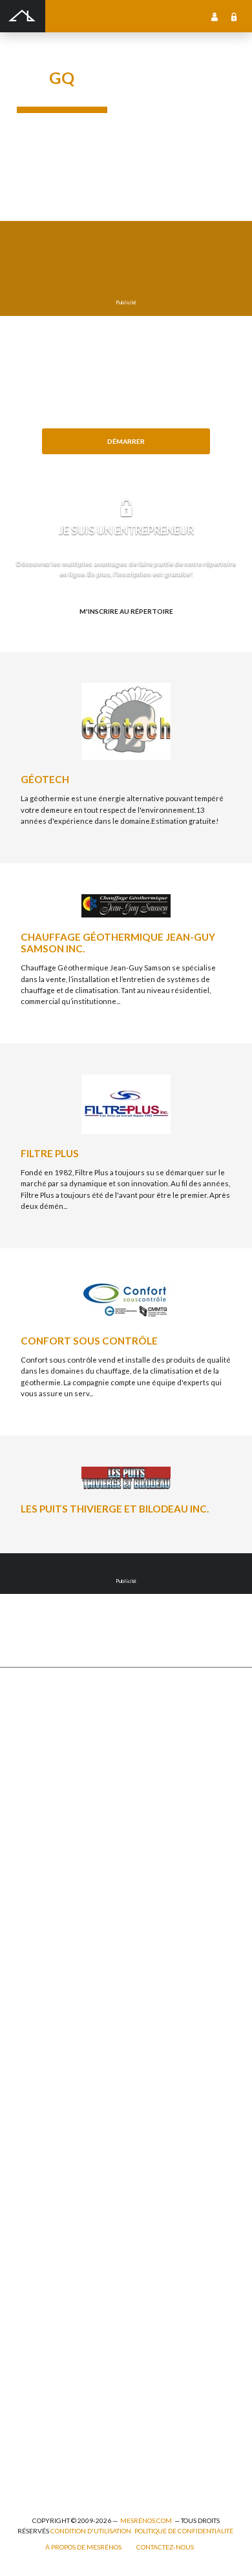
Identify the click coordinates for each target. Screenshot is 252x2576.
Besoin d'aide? (126, 462)
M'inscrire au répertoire (126, 611)
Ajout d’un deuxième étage (62, 2264)
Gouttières (36, 1810)
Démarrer (126, 441)
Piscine (29, 2448)
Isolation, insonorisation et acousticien (83, 2058)
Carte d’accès (40, 2171)
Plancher (32, 2101)
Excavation (36, 1767)
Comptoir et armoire (51, 1959)
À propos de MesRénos (83, 2547)
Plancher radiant (45, 2087)
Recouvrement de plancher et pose (77, 2072)
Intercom (32, 2115)
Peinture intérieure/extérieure (70, 2392)
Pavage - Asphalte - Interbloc (65, 1838)
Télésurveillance (46, 2157)
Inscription (215, 16)
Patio (25, 1824)
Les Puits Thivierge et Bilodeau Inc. (115, 1509)
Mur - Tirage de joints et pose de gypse (82, 2200)
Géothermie (38, 2044)
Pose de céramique (49, 1974)
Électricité (35, 2320)
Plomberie (34, 2462)
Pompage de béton (48, 2476)
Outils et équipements (55, 2377)
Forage (29, 1782)
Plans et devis (40, 2250)
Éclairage (33, 2306)
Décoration (36, 2002)
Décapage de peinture (54, 1853)
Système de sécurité (52, 2129)
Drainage (32, 1796)
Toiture (29, 1895)
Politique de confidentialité (184, 2531)
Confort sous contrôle (89, 1341)
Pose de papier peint (51, 2405)
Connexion (234, 16)
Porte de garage (44, 1866)
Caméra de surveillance (57, 2185)
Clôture (30, 1740)
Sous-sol (32, 2030)
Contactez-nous (165, 2547)
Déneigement (40, 1754)
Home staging (40, 1988)
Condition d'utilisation (91, 2531)
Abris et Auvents (45, 1711)
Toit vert (31, 1909)
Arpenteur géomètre (52, 2293)
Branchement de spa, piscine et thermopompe (94, 2434)
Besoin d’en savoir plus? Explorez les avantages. (126, 633)
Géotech (45, 779)
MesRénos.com (146, 2520)
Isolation (32, 2363)
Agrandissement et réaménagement (78, 2278)
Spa (23, 2419)
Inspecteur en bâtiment (56, 2349)
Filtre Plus (50, 1153)
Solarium (32, 1880)
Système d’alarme (47, 2143)
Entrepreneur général (55, 2335)
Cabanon (32, 1725)
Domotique (36, 2016)
